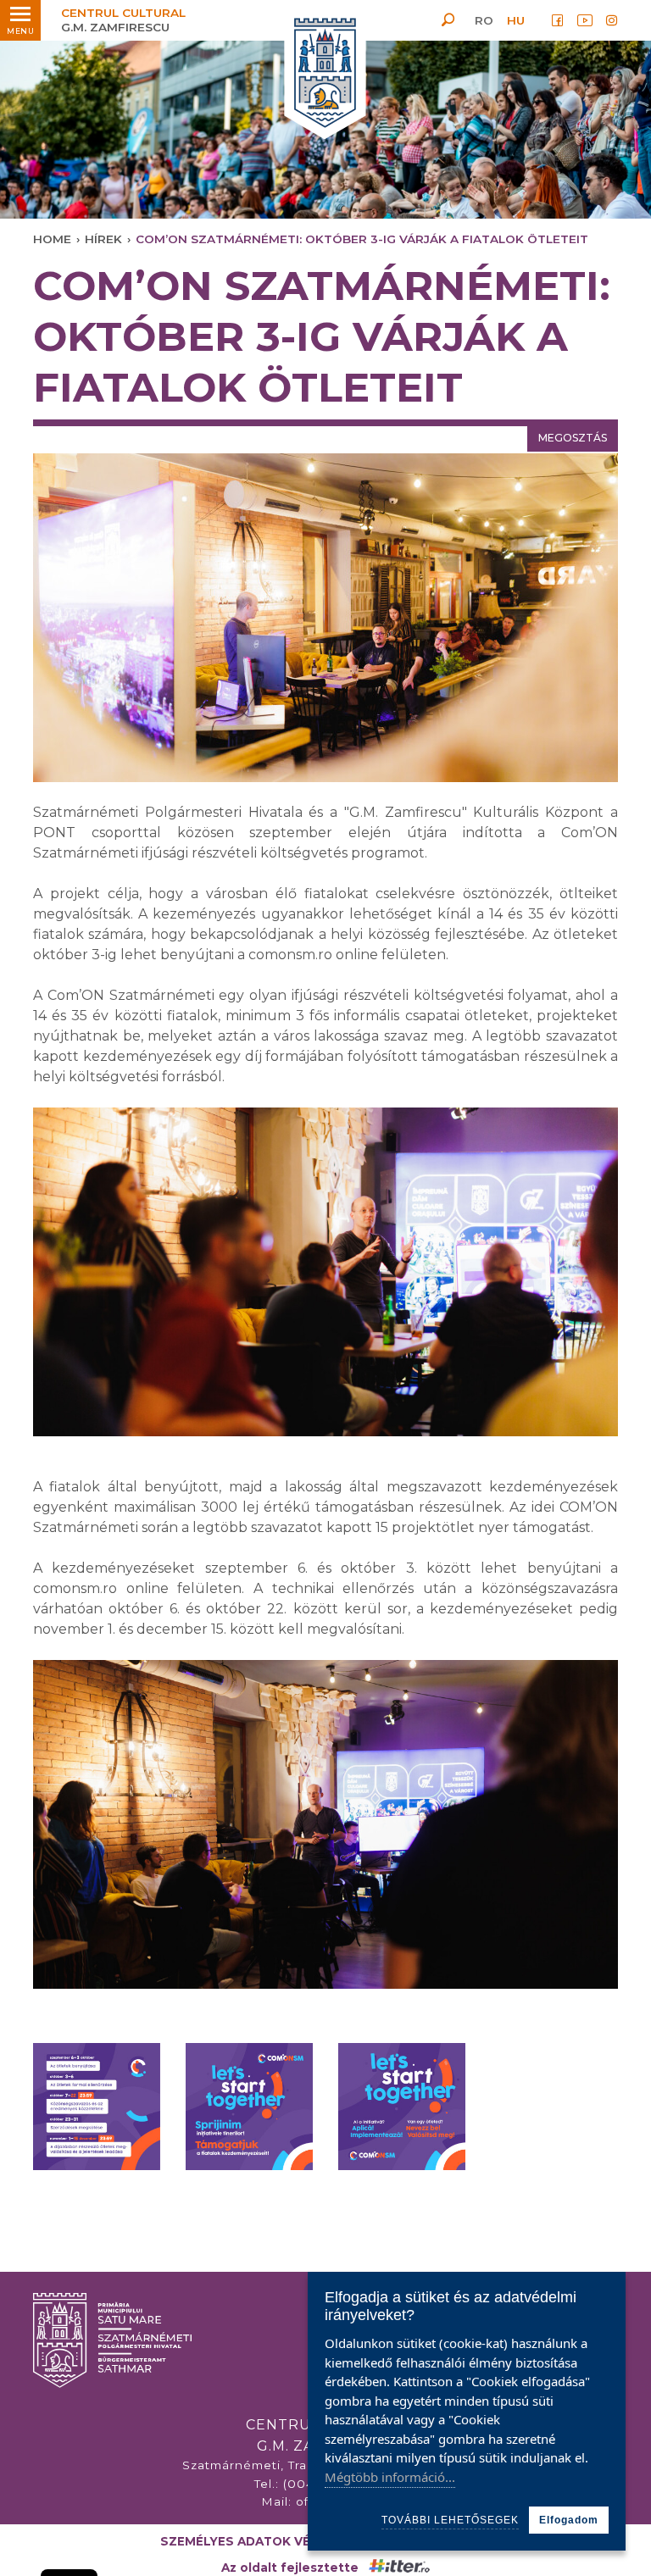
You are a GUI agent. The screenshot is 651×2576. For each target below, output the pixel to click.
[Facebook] (558, 20)
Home (52, 239)
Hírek (103, 239)
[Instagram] (612, 20)
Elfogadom (569, 2520)
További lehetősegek (450, 2520)
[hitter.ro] (399, 2568)
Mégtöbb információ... (390, 2477)
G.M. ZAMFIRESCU (123, 20)
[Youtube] (585, 20)
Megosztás (573, 438)
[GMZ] (325, 74)
